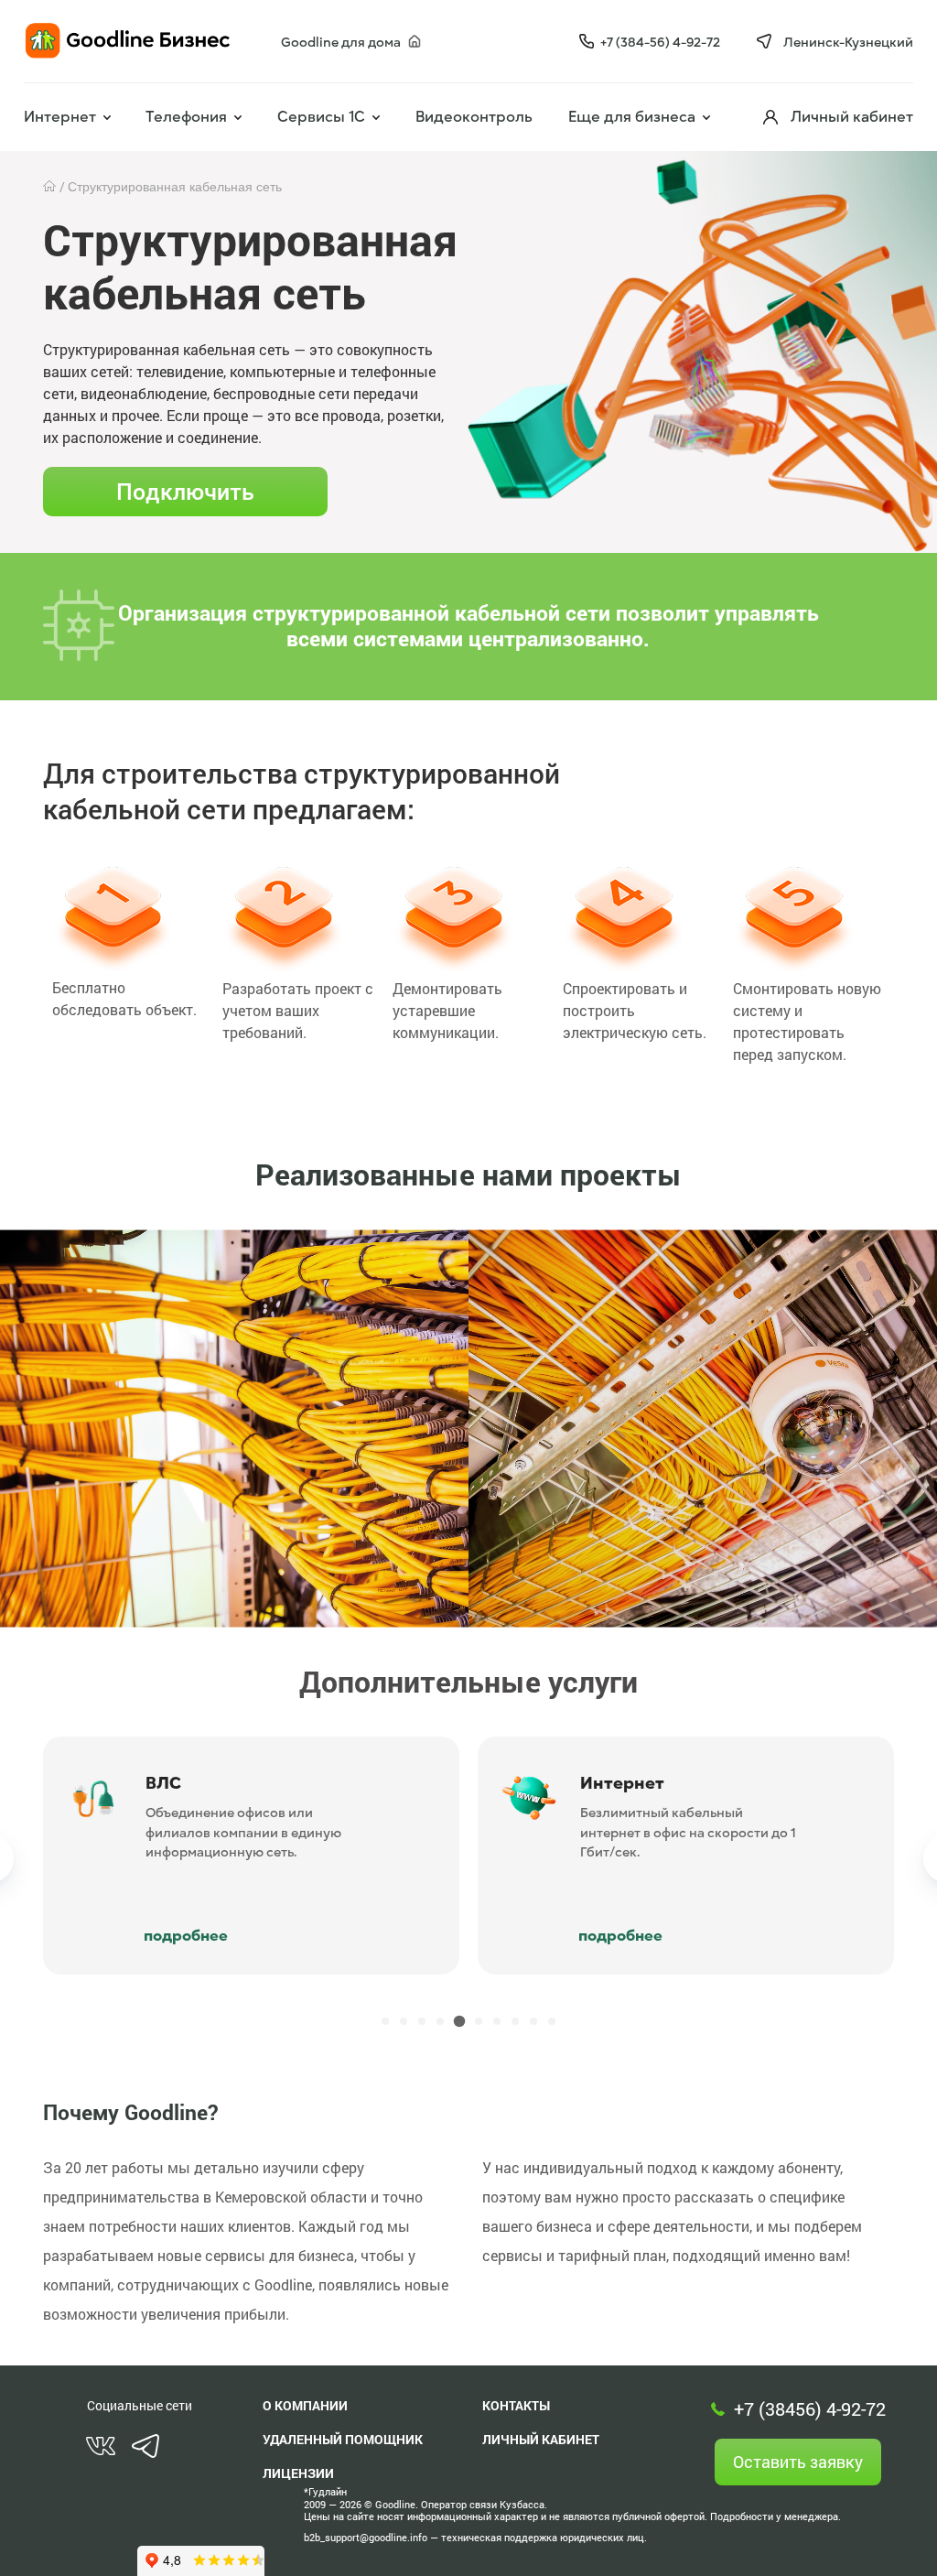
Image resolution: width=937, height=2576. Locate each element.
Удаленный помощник (343, 2439)
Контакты (516, 2405)
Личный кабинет (541, 2439)
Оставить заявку (798, 2462)
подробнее (370, 1936)
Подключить (185, 491)
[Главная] (51, 187)
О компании (305, 2405)
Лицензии (298, 2473)
